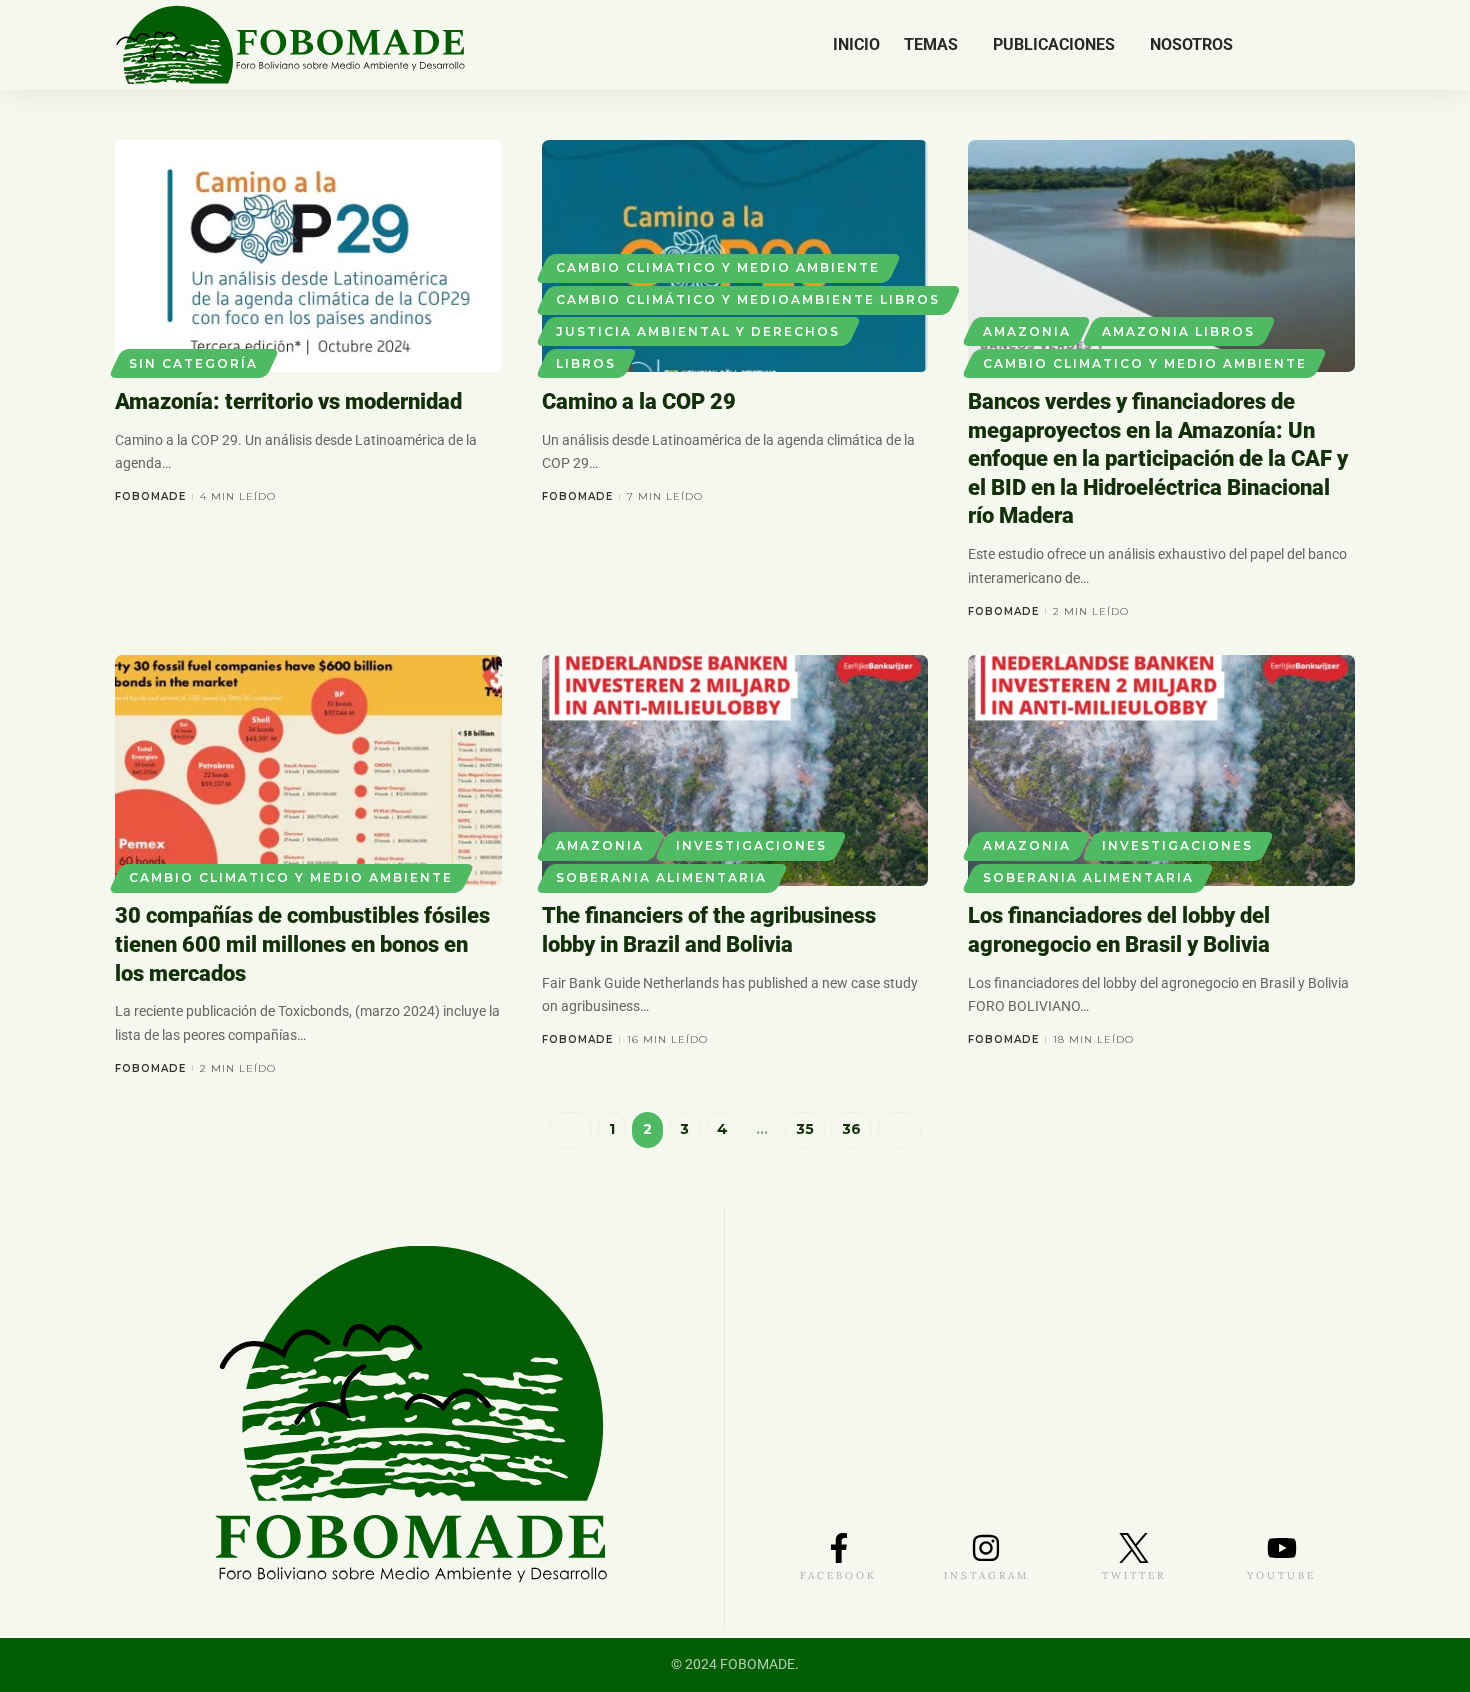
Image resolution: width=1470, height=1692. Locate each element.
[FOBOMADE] (290, 45)
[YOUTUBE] (1282, 1548)
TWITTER (1134, 1575)
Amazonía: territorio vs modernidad (288, 401)
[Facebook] (1271, 45)
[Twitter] (1292, 45)
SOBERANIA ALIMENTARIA (661, 877)
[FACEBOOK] (839, 1548)
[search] (1342, 45)
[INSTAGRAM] (986, 1548)
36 (851, 1129)
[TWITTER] (1134, 1548)
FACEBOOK (838, 1575)
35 (805, 1129)
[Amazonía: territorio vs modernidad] (308, 256)
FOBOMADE (150, 496)
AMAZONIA (1027, 331)
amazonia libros (1178, 331)
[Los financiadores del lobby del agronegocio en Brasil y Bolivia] (1161, 771)
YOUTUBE (1281, 1575)
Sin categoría (193, 363)
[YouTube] (1313, 45)
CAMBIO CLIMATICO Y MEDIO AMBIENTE (718, 267)
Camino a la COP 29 (639, 401)
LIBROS (586, 363)
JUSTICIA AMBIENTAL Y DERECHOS (698, 331)
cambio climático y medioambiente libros (748, 299)
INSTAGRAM (986, 1575)
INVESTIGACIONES (751, 845)
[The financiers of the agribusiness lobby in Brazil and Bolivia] (735, 771)
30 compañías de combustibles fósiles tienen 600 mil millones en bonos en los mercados (302, 944)
